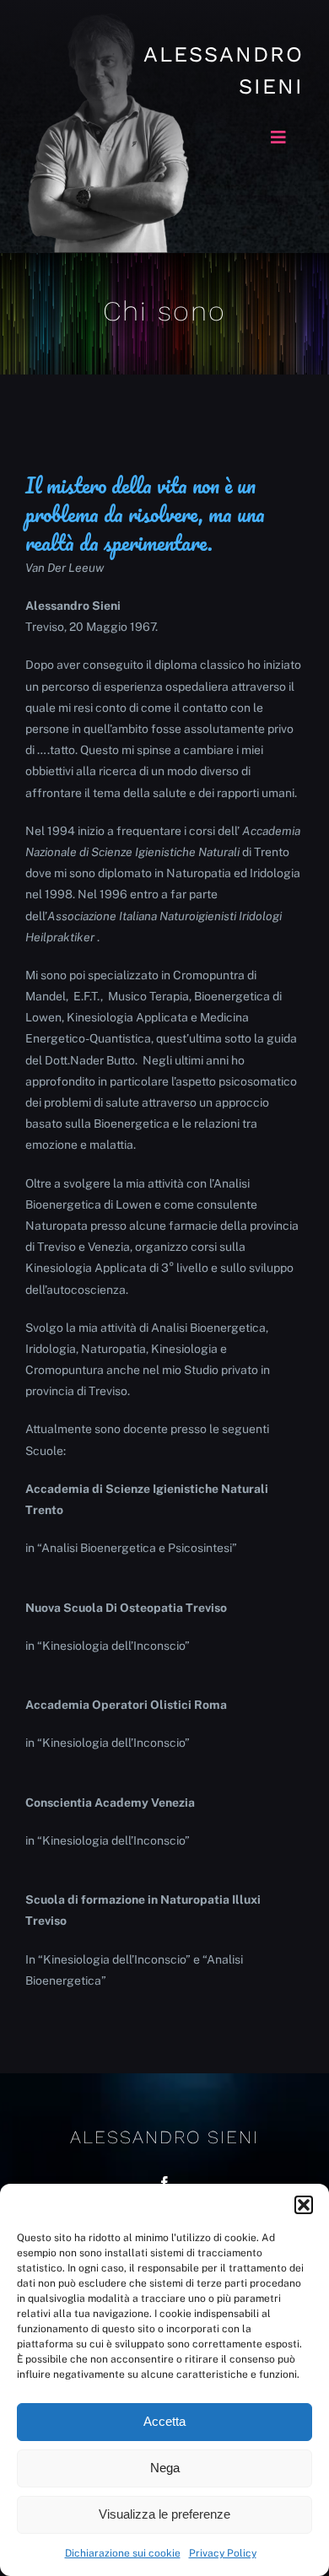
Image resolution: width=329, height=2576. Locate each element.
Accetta (164, 2421)
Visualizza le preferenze (164, 2514)
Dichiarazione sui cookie (123, 2553)
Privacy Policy (223, 2553)
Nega (165, 2468)
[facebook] (164, 2183)
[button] (304, 2205)
